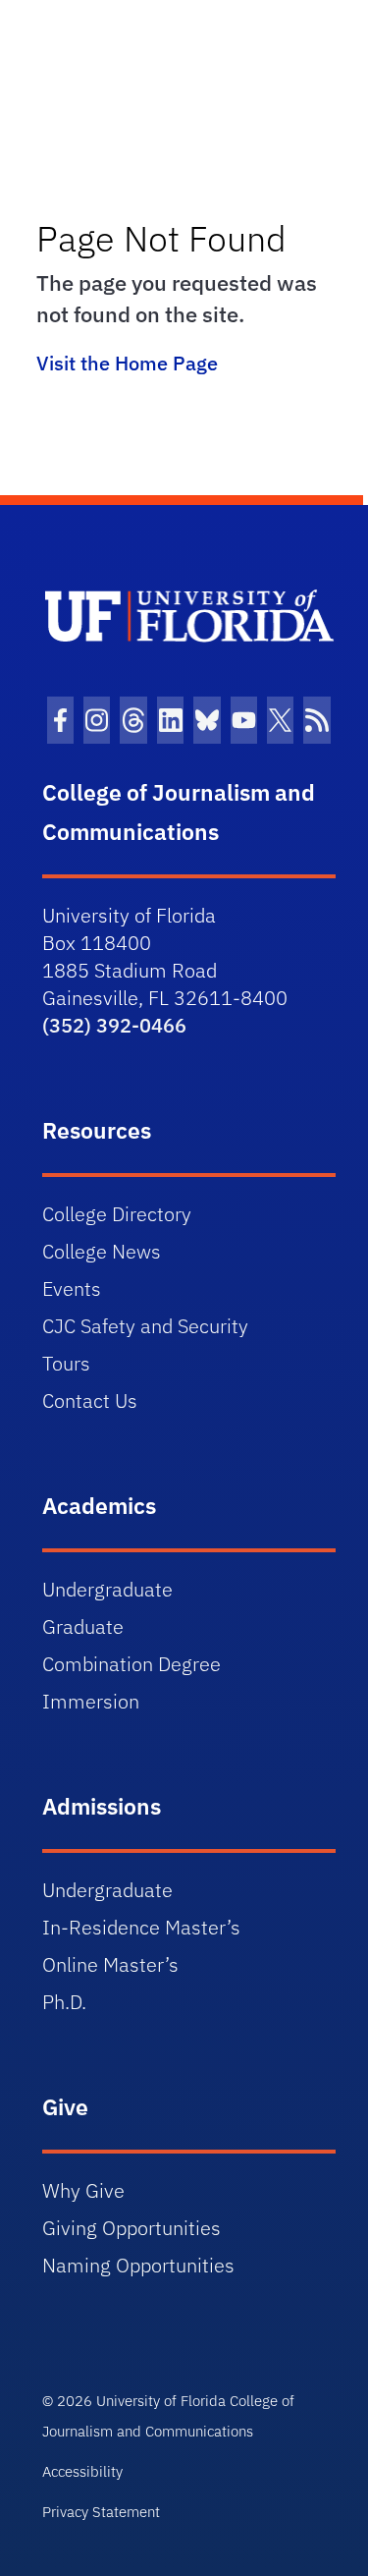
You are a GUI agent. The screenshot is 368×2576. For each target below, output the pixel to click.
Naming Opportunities (138, 2265)
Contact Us (90, 1400)
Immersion (91, 1701)
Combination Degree (131, 1664)
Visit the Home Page (127, 363)
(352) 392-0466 (114, 1025)
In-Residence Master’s (141, 1927)
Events (72, 1288)
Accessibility (82, 2471)
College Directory (117, 1214)
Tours (66, 1363)
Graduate (83, 1626)
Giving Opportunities (131, 2228)
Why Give (83, 2190)
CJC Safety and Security (145, 1326)
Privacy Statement (101, 2512)
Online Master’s (110, 1964)
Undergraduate (107, 1589)
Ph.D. (64, 2002)
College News (102, 1251)
